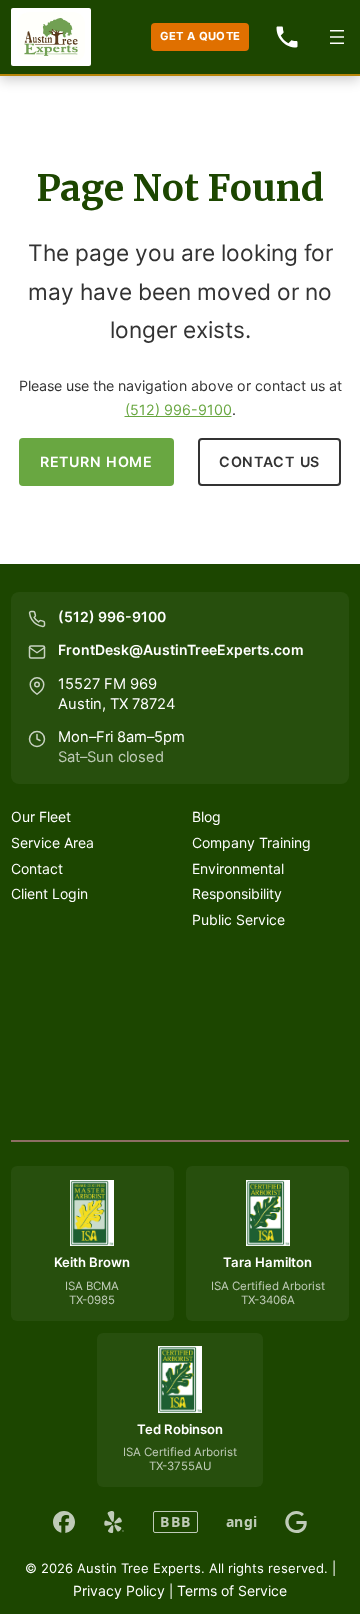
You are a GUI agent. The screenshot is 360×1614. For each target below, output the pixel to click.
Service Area (52, 842)
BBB (175, 1521)
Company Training (251, 842)
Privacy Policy (119, 1590)
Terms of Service (232, 1590)
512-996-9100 (287, 37)
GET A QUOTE (200, 36)
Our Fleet (41, 816)
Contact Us (269, 461)
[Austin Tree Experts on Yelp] (114, 1522)
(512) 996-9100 (178, 409)
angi (241, 1522)
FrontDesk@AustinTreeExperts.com (181, 649)
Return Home (96, 461)
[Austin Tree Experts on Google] (296, 1522)
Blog (206, 816)
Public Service (238, 919)
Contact (37, 868)
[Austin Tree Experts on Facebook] (64, 1522)
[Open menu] (337, 37)
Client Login (49, 893)
